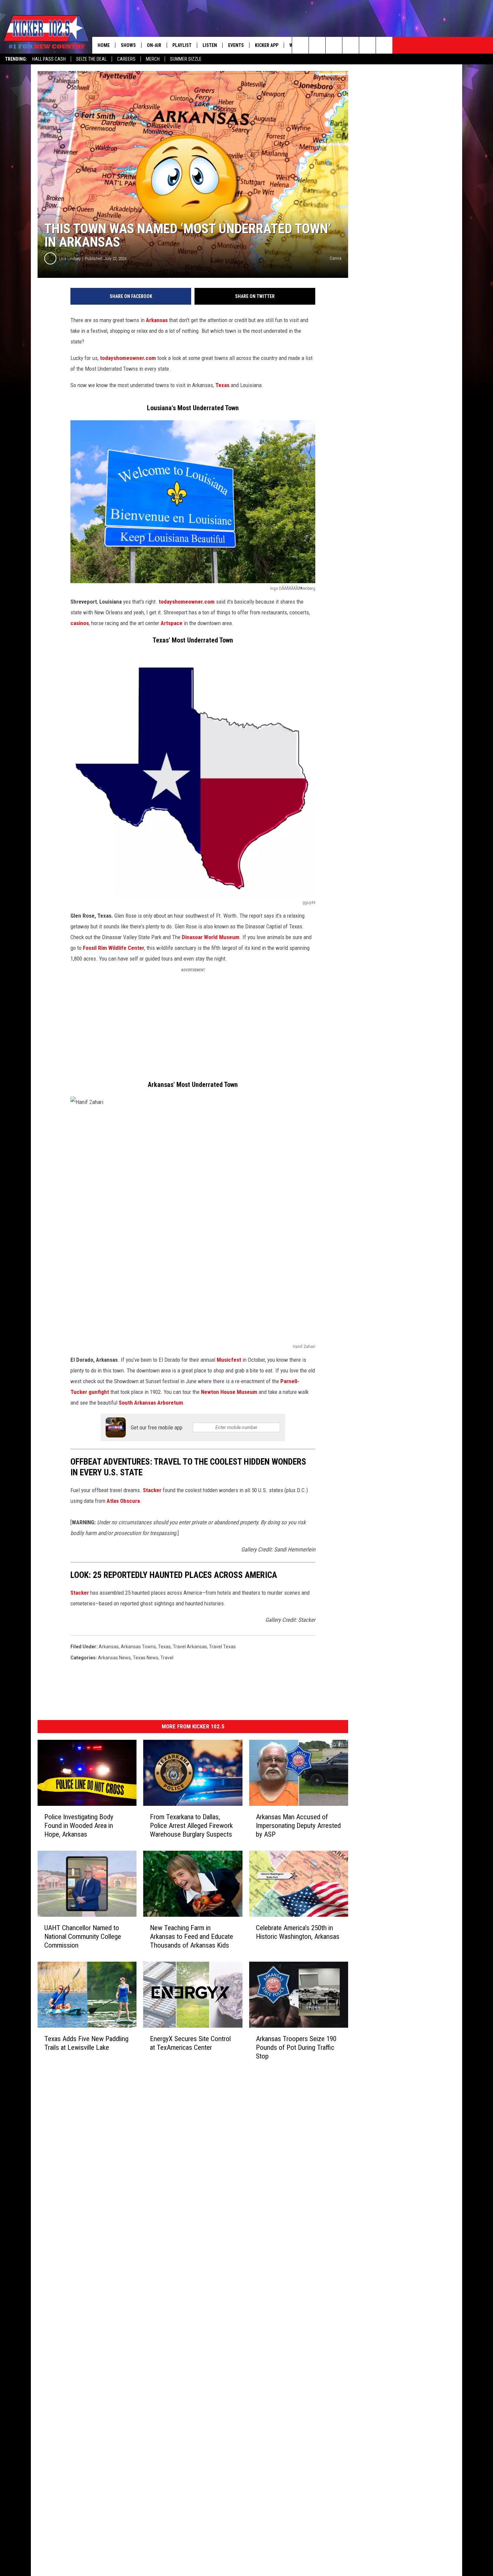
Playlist (182, 45)
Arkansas (157, 320)
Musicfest (229, 1360)
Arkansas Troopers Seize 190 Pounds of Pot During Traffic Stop (296, 2047)
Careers (126, 59)
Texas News (146, 1658)
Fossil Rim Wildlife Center (114, 948)
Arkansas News (114, 1658)
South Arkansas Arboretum (150, 1403)
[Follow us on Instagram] (351, 45)
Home (104, 45)
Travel (167, 1658)
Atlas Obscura (123, 1501)
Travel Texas (222, 1647)
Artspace (172, 623)
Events (236, 45)
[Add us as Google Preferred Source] (317, 45)
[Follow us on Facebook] (334, 45)
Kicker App (267, 45)
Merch (153, 59)
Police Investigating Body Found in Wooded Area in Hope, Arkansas (79, 1826)
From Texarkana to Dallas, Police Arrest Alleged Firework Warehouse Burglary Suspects (191, 1826)
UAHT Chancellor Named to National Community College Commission (83, 1937)
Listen (210, 45)
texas (164, 1647)
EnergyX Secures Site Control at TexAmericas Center (190, 2043)
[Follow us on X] (384, 45)
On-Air (154, 45)
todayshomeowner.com (129, 358)
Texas (222, 385)
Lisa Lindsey (70, 259)
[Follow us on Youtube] (367, 45)
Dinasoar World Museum (211, 937)
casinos (80, 623)
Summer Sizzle (186, 59)
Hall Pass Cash (49, 59)
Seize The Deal (91, 59)
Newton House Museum (229, 1392)
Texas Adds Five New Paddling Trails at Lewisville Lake (86, 2043)
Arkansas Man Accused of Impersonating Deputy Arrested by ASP (298, 1826)
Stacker (152, 1490)
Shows (128, 45)
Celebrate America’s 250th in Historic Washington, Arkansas (298, 1932)
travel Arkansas (190, 1647)
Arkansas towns (138, 1647)
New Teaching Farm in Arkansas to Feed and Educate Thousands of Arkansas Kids (191, 1937)
